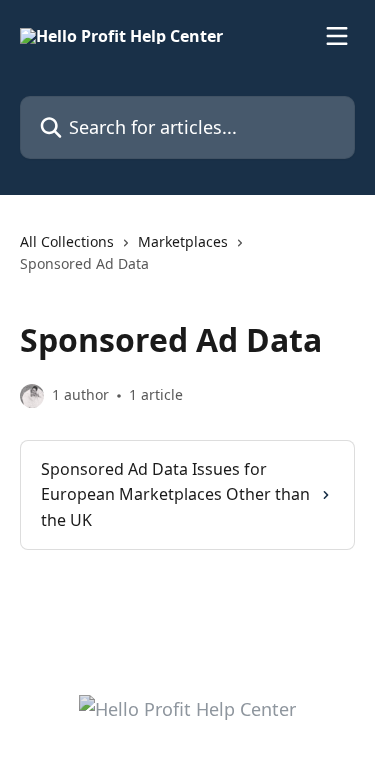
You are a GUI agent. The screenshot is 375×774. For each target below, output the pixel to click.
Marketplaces (183, 241)
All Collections (67, 241)
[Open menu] (337, 36)
